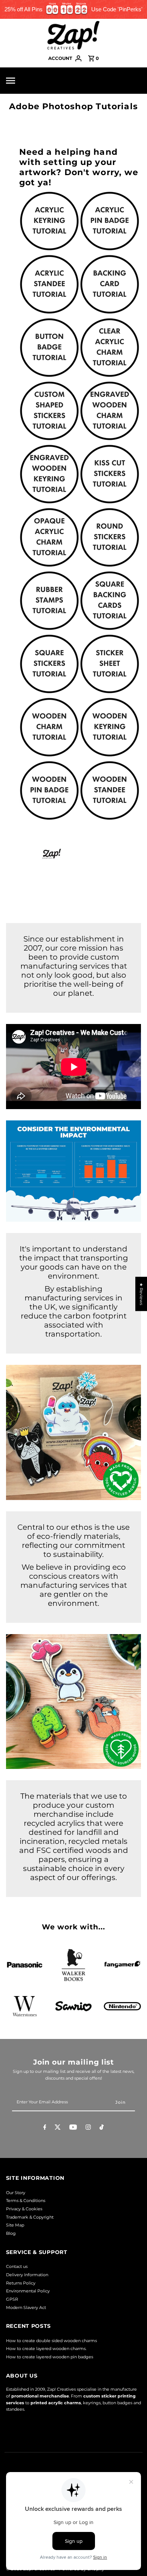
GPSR (12, 2299)
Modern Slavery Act (26, 2307)
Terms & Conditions (26, 2201)
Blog (11, 2233)
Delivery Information (27, 2275)
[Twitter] (58, 2128)
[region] (73, 9)
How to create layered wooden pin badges (50, 2357)
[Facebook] (45, 2128)
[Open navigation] (24, 81)
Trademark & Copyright (30, 2217)
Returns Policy (21, 2283)
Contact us (17, 2266)
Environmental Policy (28, 2291)
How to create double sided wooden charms (51, 2341)
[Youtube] (73, 2128)
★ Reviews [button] (141, 1294)
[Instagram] (88, 2128)
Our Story (16, 2193)
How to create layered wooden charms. (46, 2349)
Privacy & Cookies (24, 2209)
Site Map (15, 2225)
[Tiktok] (102, 2128)
